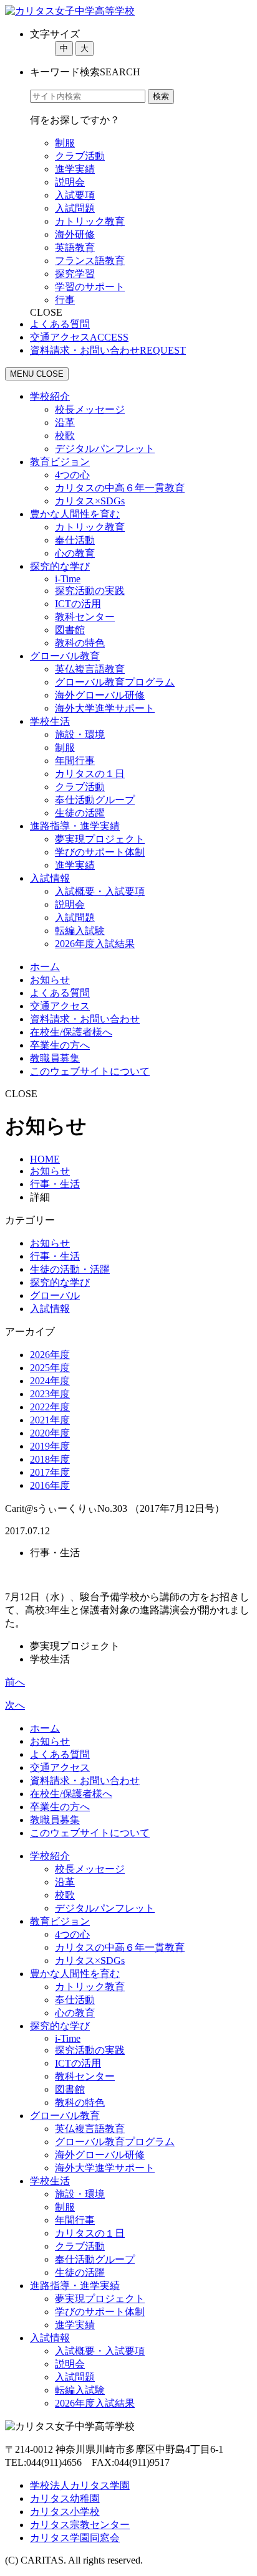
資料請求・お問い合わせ (85, 1019)
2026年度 (50, 1355)
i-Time (68, 579)
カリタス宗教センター (80, 2525)
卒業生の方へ (60, 1045)
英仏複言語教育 (90, 669)
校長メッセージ (90, 409)
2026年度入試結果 (95, 944)
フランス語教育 (90, 261)
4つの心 (72, 475)
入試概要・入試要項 (100, 891)
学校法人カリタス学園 (80, 2485)
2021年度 (50, 1420)
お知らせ (50, 980)
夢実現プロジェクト (100, 839)
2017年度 (50, 1472)
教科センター (85, 617)
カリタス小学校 (65, 2512)
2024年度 (50, 1381)
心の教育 (75, 553)
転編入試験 (80, 931)
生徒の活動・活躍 (70, 1269)
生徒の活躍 (80, 813)
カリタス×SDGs (90, 501)
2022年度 (50, 1407)
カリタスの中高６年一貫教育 (120, 488)
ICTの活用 (78, 604)
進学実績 (75, 169)
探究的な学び (60, 1282)
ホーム (45, 967)
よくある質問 (60, 993)
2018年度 (50, 1459)
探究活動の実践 (90, 591)
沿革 (65, 422)
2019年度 (50, 1446)
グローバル (55, 1295)
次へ (15, 1705)
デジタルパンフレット (105, 449)
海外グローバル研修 (100, 695)
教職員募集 (55, 1058)
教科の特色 (80, 643)
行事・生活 (55, 1184)
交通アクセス (60, 1006)
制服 (65, 143)
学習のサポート (90, 287)
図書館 (70, 630)
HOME (45, 1159)
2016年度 (50, 1485)
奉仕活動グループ (95, 800)
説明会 (70, 182)
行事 (65, 300)
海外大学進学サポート (105, 708)
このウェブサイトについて (90, 1071)
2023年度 (50, 1394)
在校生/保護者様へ (71, 1032)
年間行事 (75, 761)
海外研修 (75, 234)
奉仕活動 (75, 540)
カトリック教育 (90, 221)
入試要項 (75, 195)
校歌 (65, 436)
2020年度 (50, 1433)
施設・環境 (80, 734)
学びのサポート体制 (100, 852)
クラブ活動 (80, 156)
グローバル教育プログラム (115, 682)
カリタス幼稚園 (65, 2498)
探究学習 (75, 274)
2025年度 (50, 1368)
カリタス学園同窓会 (75, 2538)
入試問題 (75, 208)
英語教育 (75, 248)
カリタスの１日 (90, 774)
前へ (15, 1682)
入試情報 (50, 1309)
